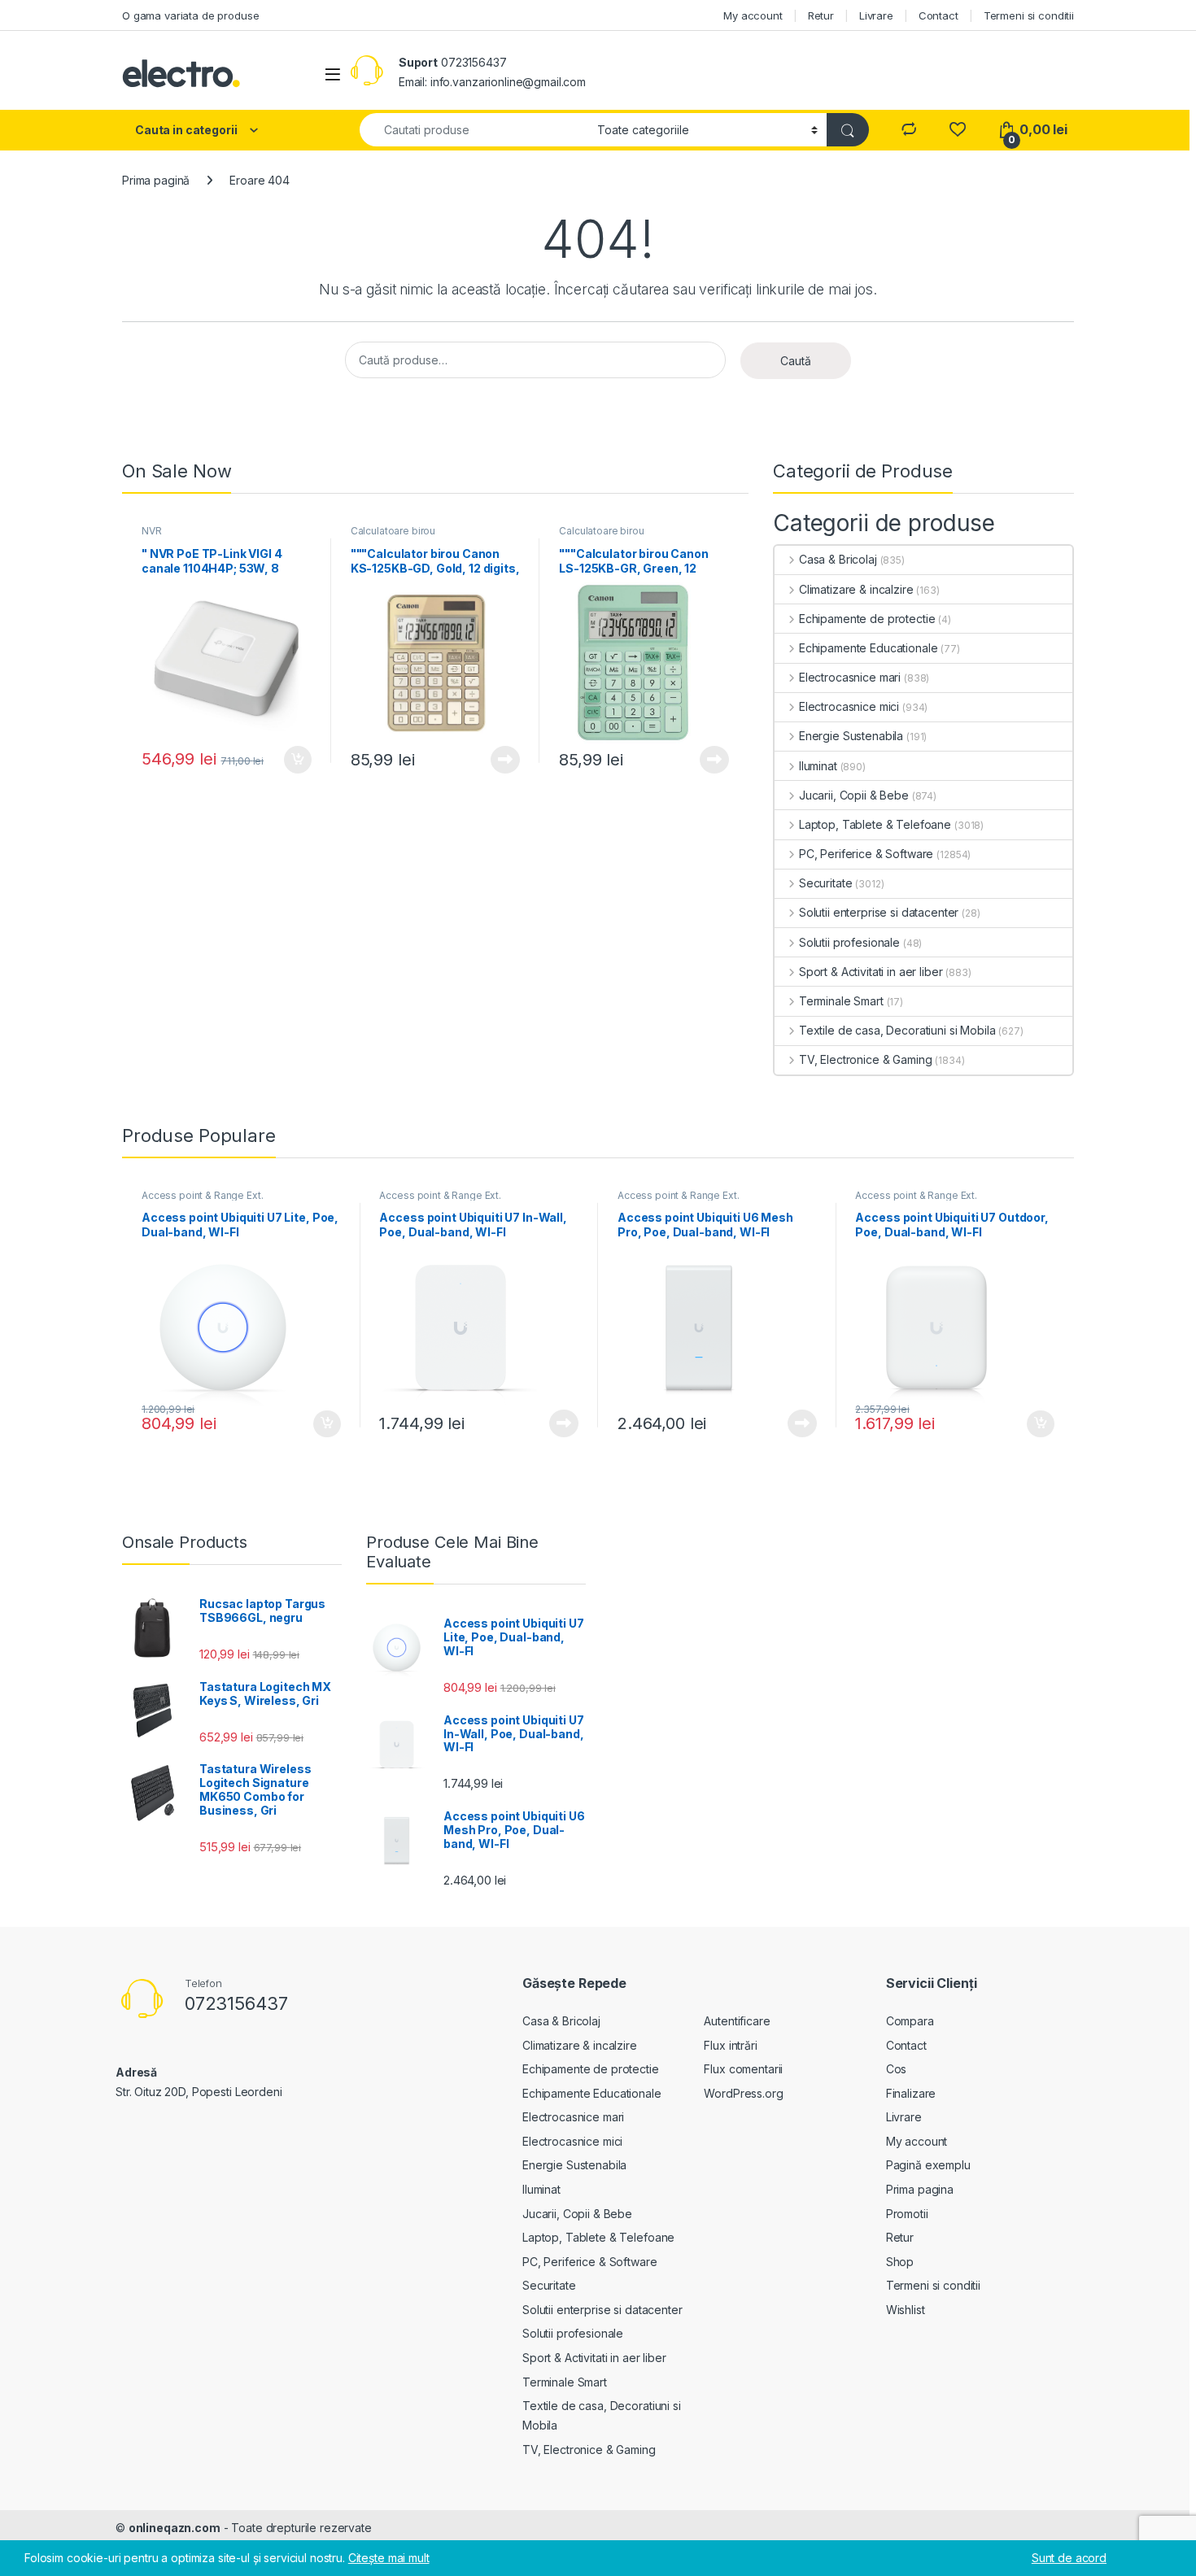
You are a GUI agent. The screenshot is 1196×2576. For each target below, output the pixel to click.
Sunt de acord (1069, 2558)
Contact (938, 15)
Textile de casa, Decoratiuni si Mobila (897, 1030)
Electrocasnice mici (849, 706)
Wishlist (906, 2310)
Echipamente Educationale (868, 648)
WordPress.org (743, 2093)
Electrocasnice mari (850, 677)
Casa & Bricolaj (838, 559)
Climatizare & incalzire (856, 589)
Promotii (907, 2214)
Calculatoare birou (393, 531)
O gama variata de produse (191, 15)
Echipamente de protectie (867, 619)
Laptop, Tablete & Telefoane (875, 824)
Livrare (876, 15)
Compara (910, 2021)
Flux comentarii (743, 2069)
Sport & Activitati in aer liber (871, 972)
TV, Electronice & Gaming (865, 1059)
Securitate (825, 883)
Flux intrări (730, 2045)
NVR (152, 531)
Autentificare (737, 2021)
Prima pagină (156, 180)
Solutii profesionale (849, 942)
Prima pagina (920, 2189)
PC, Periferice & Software (866, 854)
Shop (900, 2262)
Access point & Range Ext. (203, 1195)
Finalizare (911, 2093)
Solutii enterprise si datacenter (879, 912)
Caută (796, 361)
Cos (897, 2069)
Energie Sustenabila (851, 736)
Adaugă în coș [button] (291, 760)
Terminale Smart (841, 1001)
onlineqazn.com (175, 2528)
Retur (821, 15)
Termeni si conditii (1029, 15)
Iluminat (818, 766)
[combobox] (474, 130)
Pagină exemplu (928, 2165)
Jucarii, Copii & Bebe (854, 795)
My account (753, 15)
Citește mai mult (502, 760)
